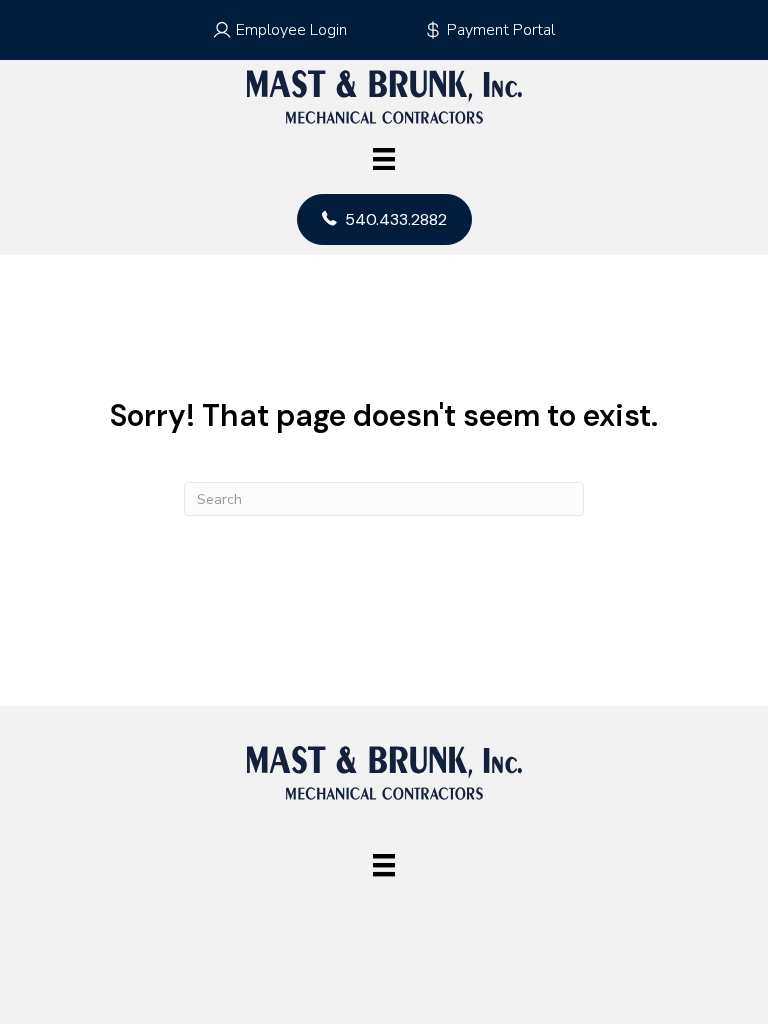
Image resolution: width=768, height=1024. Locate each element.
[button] (279, 30)
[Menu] (384, 159)
